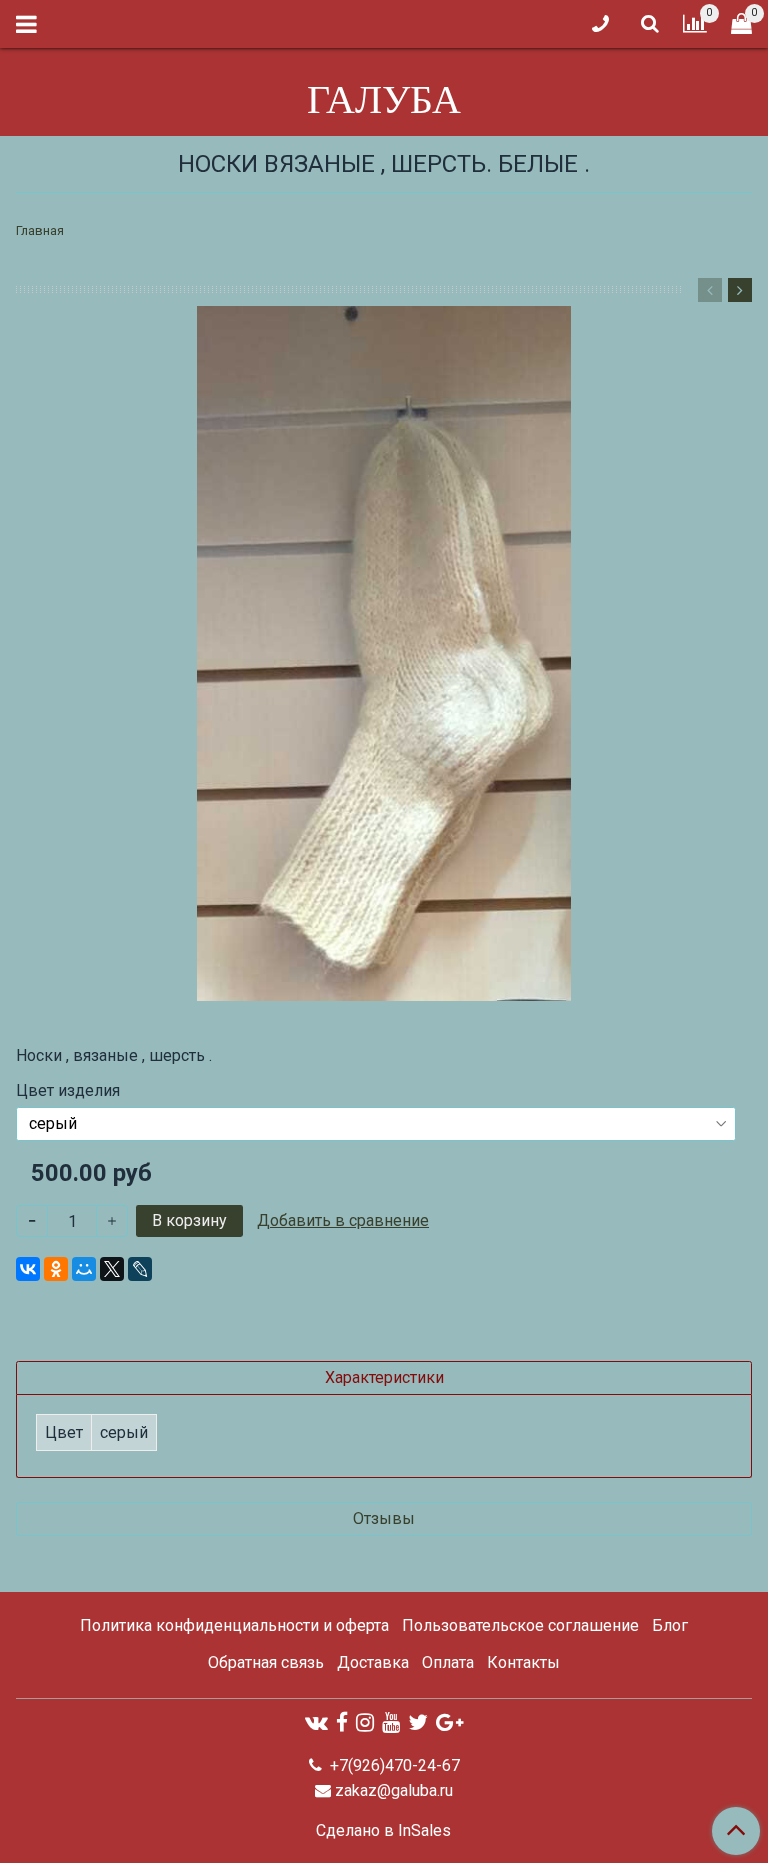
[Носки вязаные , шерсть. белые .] (384, 653)
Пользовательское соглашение (520, 1625)
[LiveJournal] (140, 1269)
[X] (112, 1269)
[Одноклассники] (56, 1269)
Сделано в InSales (383, 1831)
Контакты (523, 1662)
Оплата (448, 1662)
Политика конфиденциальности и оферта (234, 1625)
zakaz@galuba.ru (394, 1790)
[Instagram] (365, 1722)
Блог (670, 1625)
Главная (40, 230)
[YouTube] (391, 1722)
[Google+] (449, 1722)
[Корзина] (741, 24)
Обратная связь (266, 1662)
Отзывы (384, 1518)
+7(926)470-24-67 (393, 1765)
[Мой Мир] (84, 1269)
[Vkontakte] (316, 1722)
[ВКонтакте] (28, 1269)
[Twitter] (418, 1722)
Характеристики (384, 1377)
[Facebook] (342, 1722)
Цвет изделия (68, 1091)
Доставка (373, 1662)
